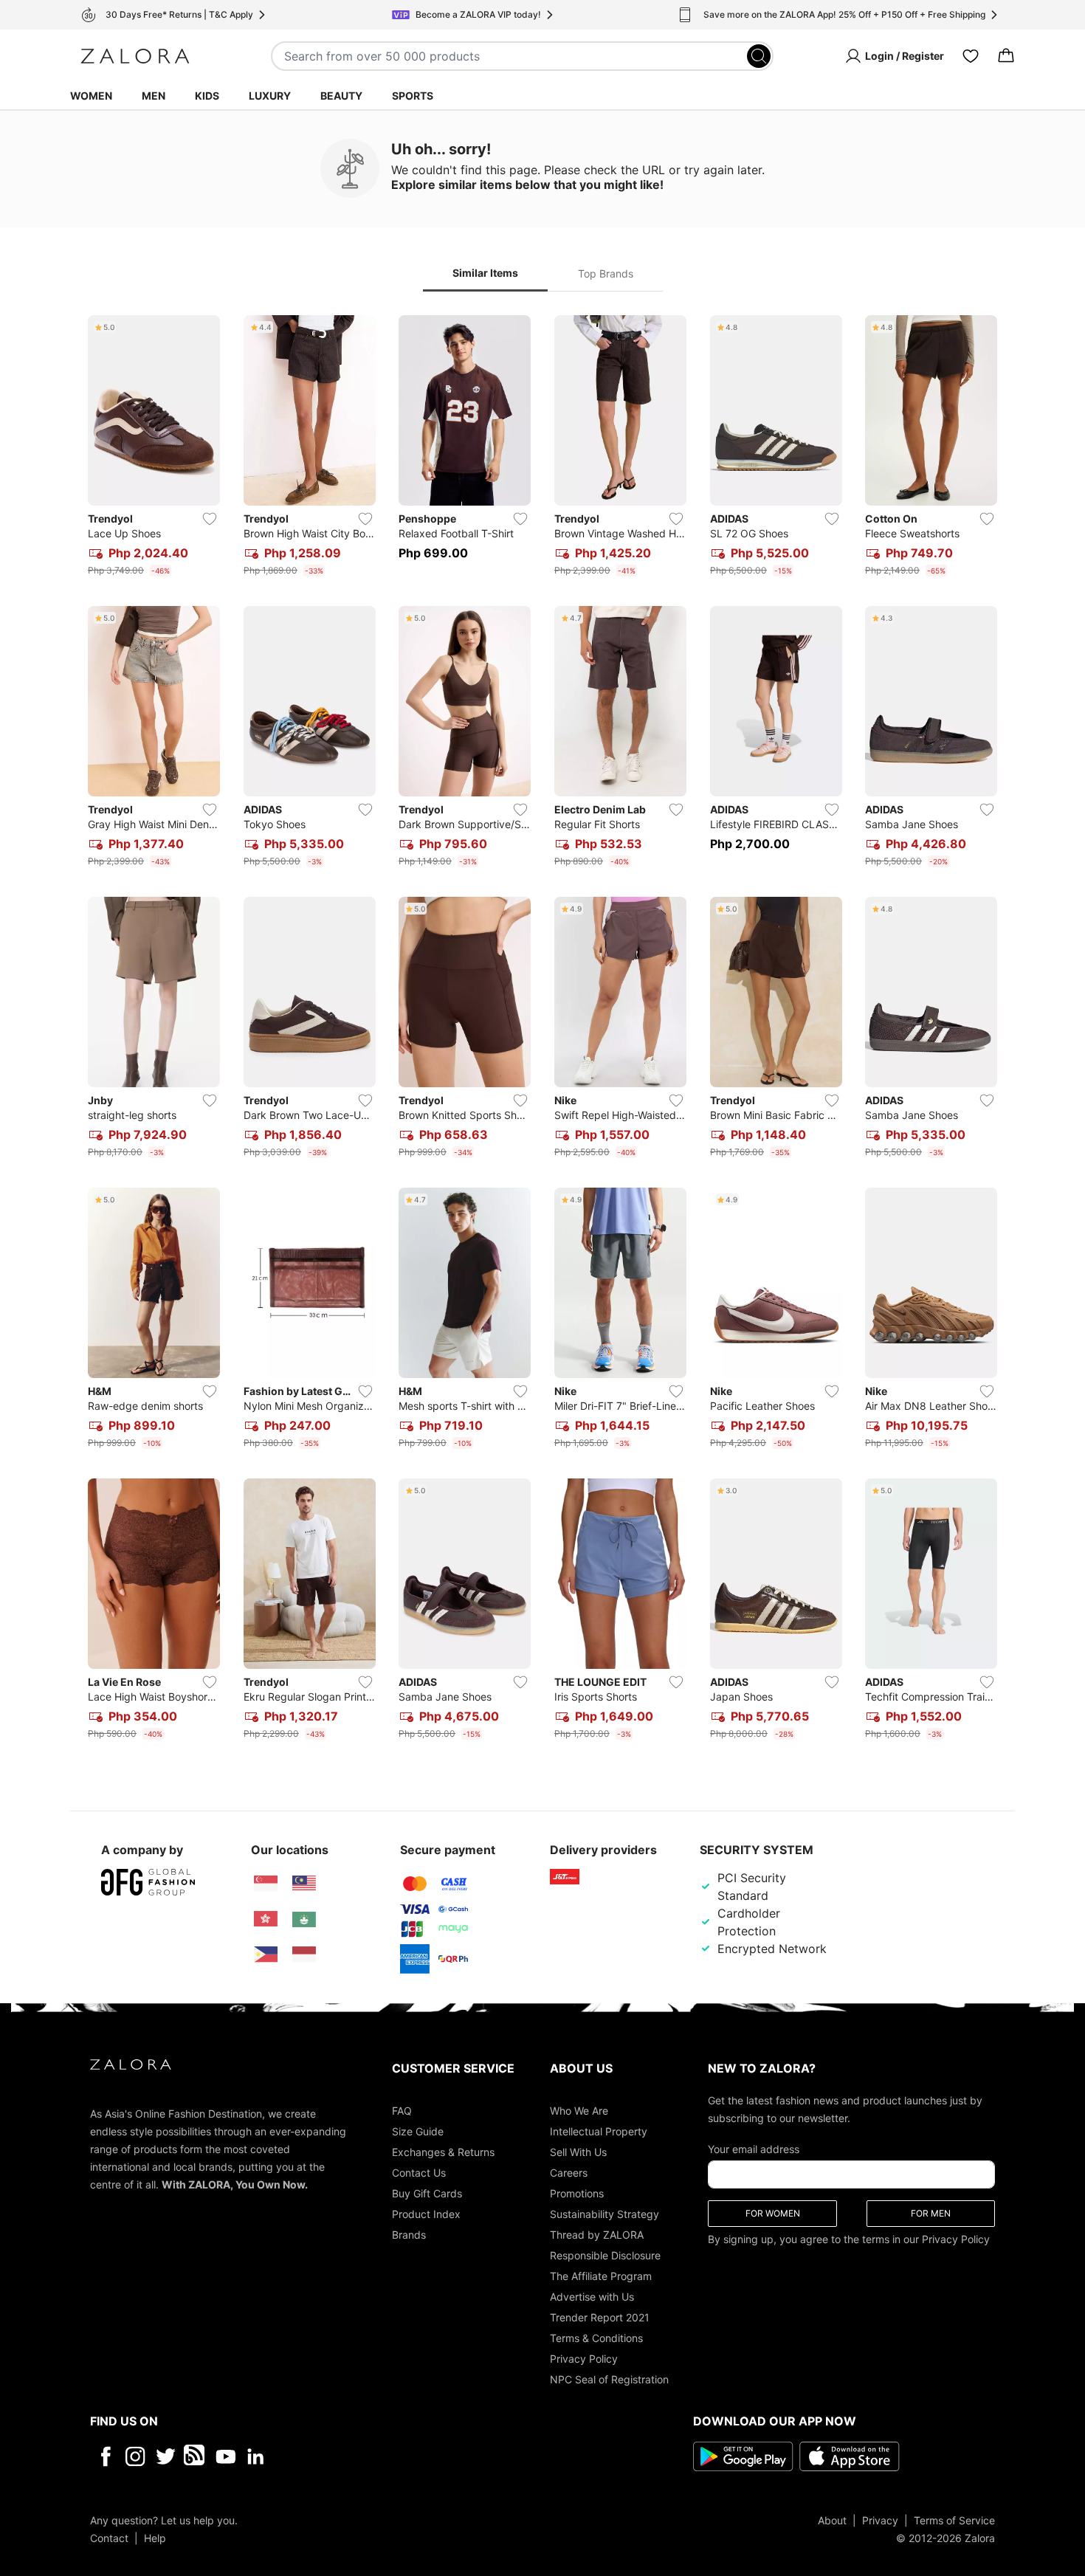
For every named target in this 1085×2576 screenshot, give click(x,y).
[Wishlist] (971, 56)
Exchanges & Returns (443, 2151)
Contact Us (419, 2172)
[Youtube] (225, 2456)
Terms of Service (954, 2520)
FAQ (402, 2110)
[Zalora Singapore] (266, 1884)
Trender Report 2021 (600, 2317)
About (832, 2520)
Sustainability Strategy (604, 2213)
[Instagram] (135, 2456)
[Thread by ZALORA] (196, 2456)
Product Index (426, 2213)
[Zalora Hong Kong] (266, 1919)
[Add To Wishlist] (210, 519)
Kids (207, 96)
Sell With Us (578, 2151)
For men (931, 2212)
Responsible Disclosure (605, 2255)
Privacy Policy (584, 2358)
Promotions (577, 2193)
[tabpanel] (542, 1030)
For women (773, 2212)
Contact (109, 2537)
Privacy (880, 2520)
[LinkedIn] (256, 2456)
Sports (413, 96)
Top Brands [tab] (606, 273)
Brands (409, 2234)
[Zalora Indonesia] (304, 1955)
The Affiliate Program (601, 2275)
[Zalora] (135, 56)
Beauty (341, 96)
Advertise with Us (592, 2296)
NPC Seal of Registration (609, 2379)
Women (91, 96)
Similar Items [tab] (485, 273)
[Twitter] (166, 2456)
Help (155, 2537)
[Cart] (1006, 56)
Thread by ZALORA (597, 2234)
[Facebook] (105, 2456)
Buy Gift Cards (427, 2193)
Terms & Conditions (596, 2337)
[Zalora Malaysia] (304, 1884)
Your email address (754, 2148)
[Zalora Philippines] (266, 1955)
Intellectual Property (599, 2131)
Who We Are (579, 2110)
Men (154, 96)
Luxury (270, 96)
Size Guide (418, 2131)
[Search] (759, 56)
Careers (569, 2172)
